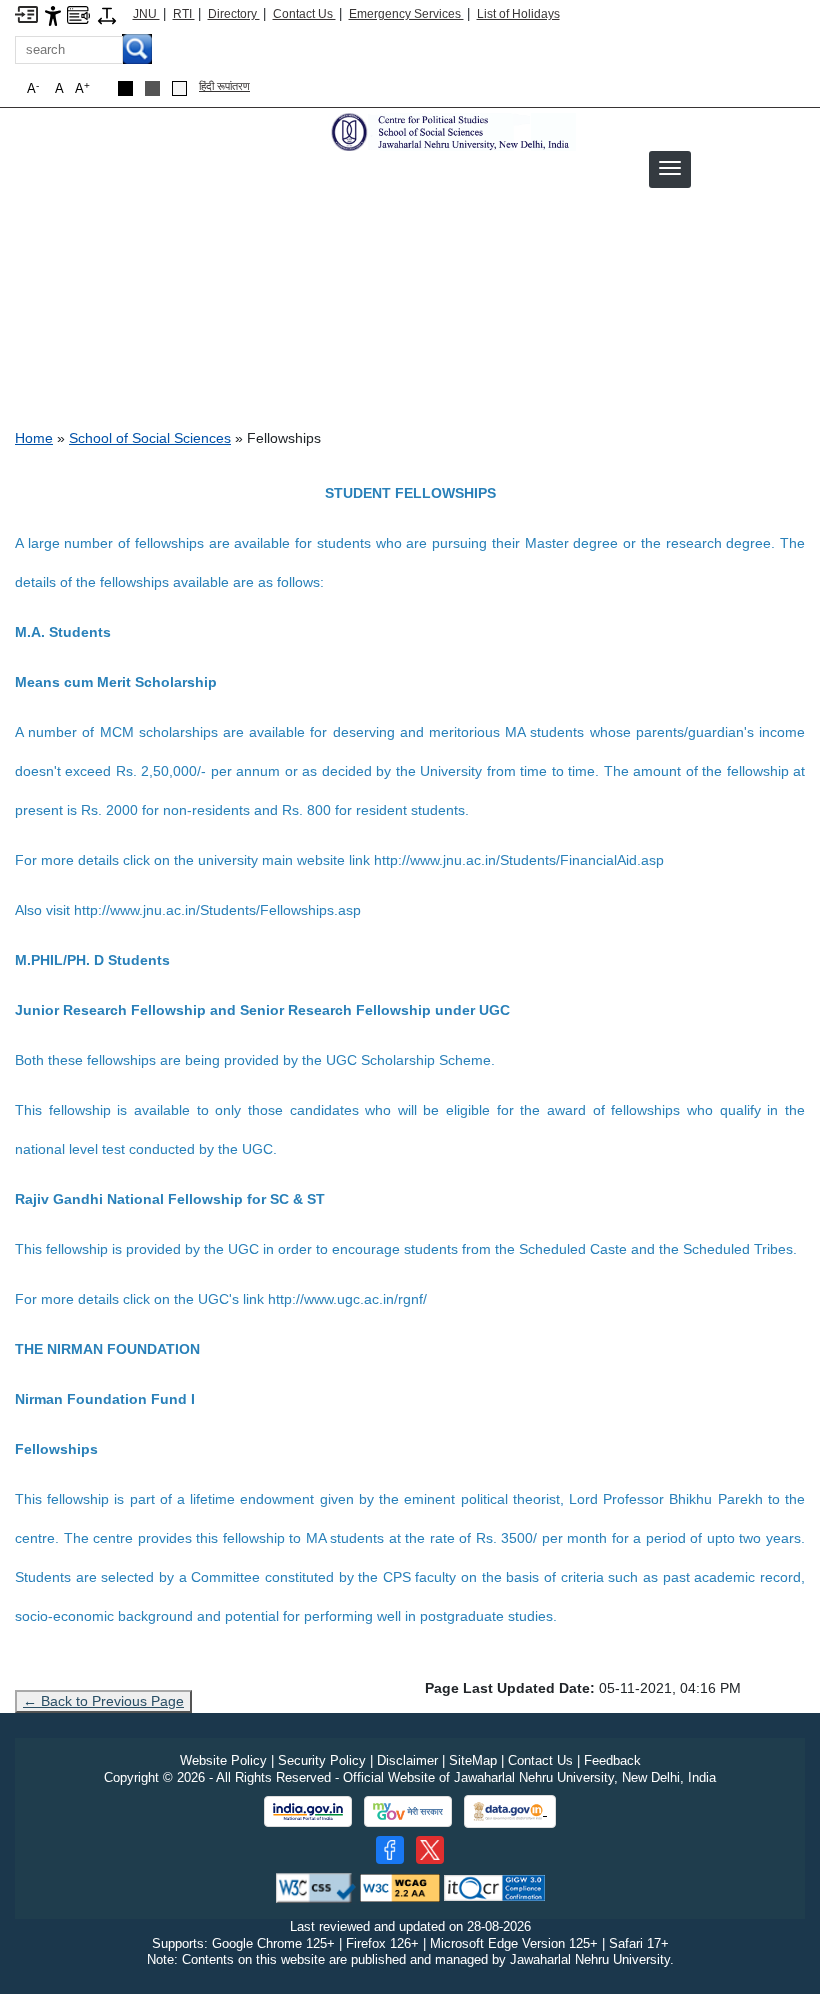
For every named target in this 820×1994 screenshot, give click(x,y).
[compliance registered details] (494, 1886)
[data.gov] (510, 1811)
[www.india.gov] (308, 1812)
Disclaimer (407, 1760)
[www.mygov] (408, 1812)
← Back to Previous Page (103, 1701)
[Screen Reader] (78, 13)
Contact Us (304, 14)
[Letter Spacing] (107, 14)
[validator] (316, 1886)
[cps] (451, 131)
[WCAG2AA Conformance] (400, 1886)
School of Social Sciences (150, 438)
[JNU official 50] (430, 1850)
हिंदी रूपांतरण (224, 86)
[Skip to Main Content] (26, 13)
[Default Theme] (179, 88)
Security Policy (322, 1760)
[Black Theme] (125, 88)
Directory (234, 14)
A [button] (82, 88)
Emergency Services (406, 14)
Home (34, 438)
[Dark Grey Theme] (152, 88)
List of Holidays (518, 14)
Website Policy (223, 1760)
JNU (146, 14)
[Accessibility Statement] (53, 14)
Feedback (612, 1760)
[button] (670, 168)
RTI (184, 14)
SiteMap (473, 1760)
